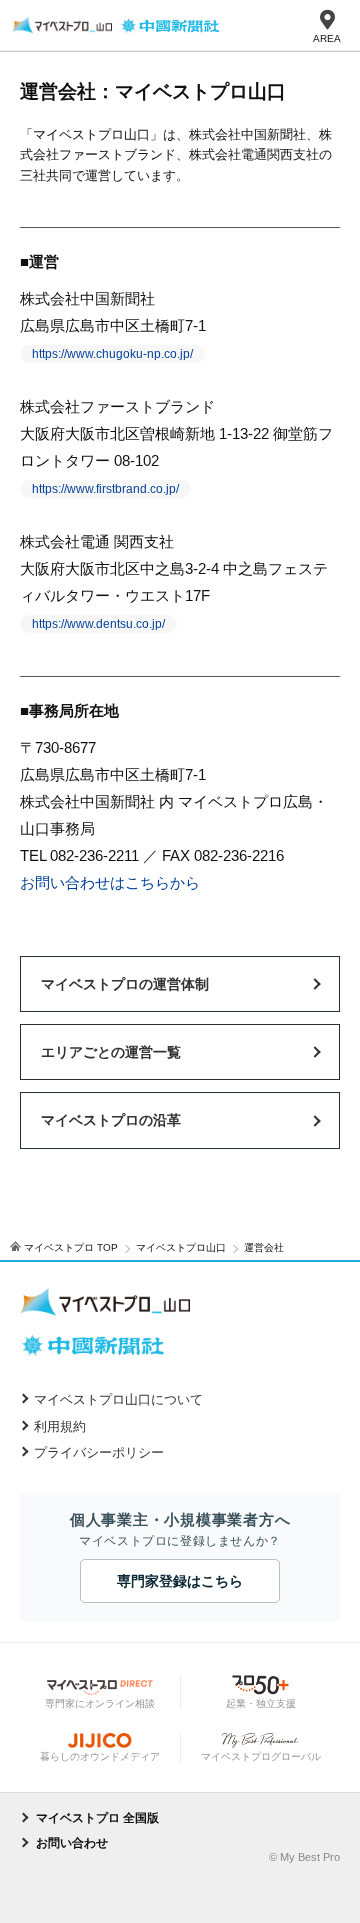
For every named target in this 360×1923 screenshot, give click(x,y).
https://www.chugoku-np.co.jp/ (112, 354)
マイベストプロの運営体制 (125, 984)
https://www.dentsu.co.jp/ (98, 624)
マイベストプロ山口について (118, 1399)
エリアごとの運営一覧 (111, 1052)
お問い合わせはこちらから (110, 882)
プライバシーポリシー (99, 1452)
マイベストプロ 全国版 (97, 1818)
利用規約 (60, 1426)
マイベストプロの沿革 (111, 1120)
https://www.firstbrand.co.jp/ (105, 489)
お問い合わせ (72, 1843)
